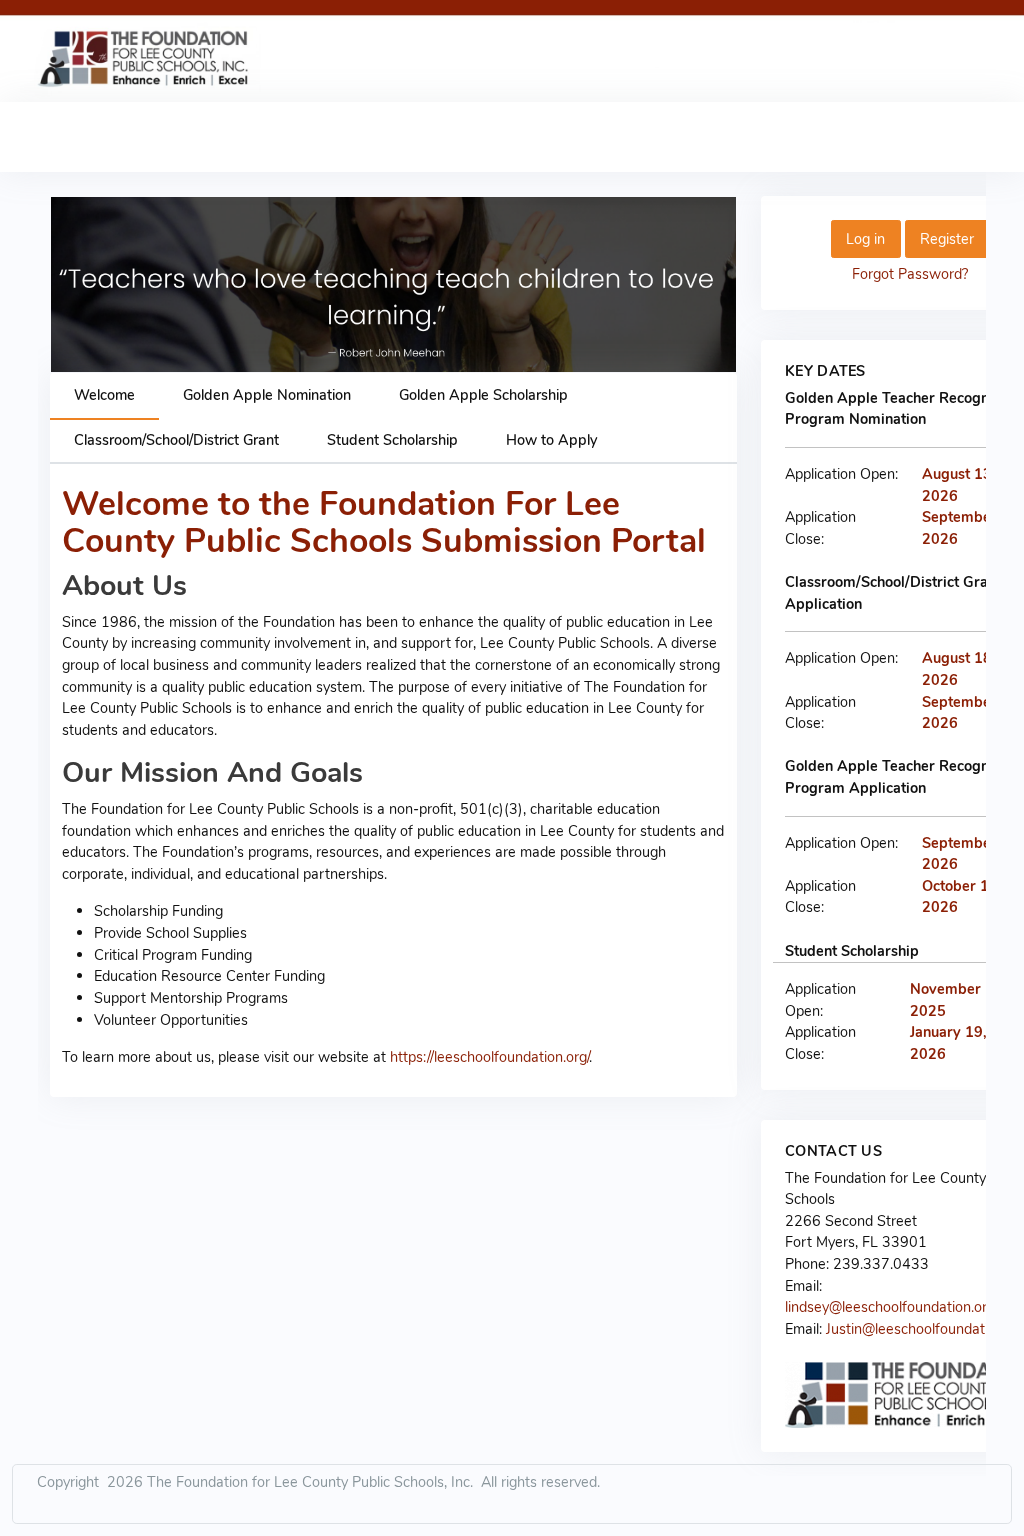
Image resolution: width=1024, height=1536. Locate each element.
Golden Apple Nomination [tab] (267, 395)
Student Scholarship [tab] (392, 440)
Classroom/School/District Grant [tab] (176, 440)
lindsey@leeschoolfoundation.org (890, 1307)
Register (947, 239)
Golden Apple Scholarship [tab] (483, 395)
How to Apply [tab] (551, 440)
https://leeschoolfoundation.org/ (489, 1057)
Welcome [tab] (104, 395)
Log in (865, 239)
